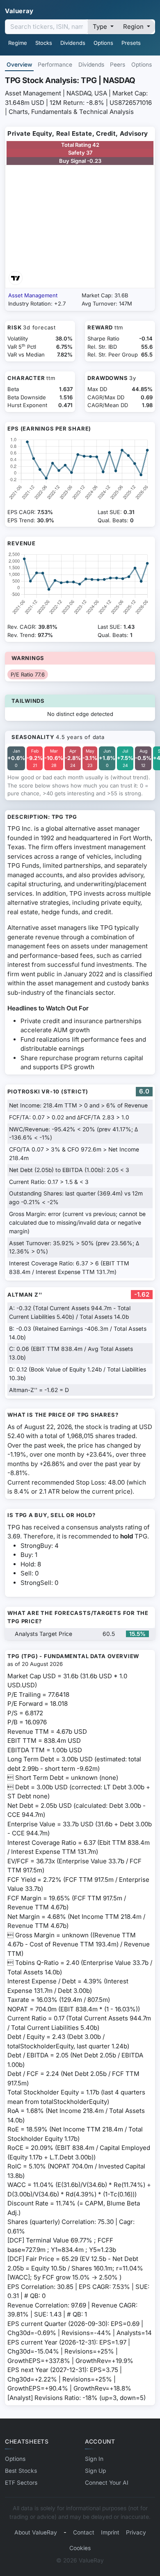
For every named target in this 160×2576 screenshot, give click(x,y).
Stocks (44, 43)
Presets (131, 43)
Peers (118, 65)
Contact (84, 2532)
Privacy (136, 2532)
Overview (19, 65)
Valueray (19, 11)
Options (103, 43)
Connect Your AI (107, 2483)
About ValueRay (36, 2532)
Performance (55, 65)
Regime (18, 43)
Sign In (94, 2459)
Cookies (80, 2548)
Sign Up (95, 2471)
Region (134, 27)
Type (101, 27)
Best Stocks (21, 2471)
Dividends (73, 43)
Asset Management (33, 295)
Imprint (110, 2532)
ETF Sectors (21, 2483)
